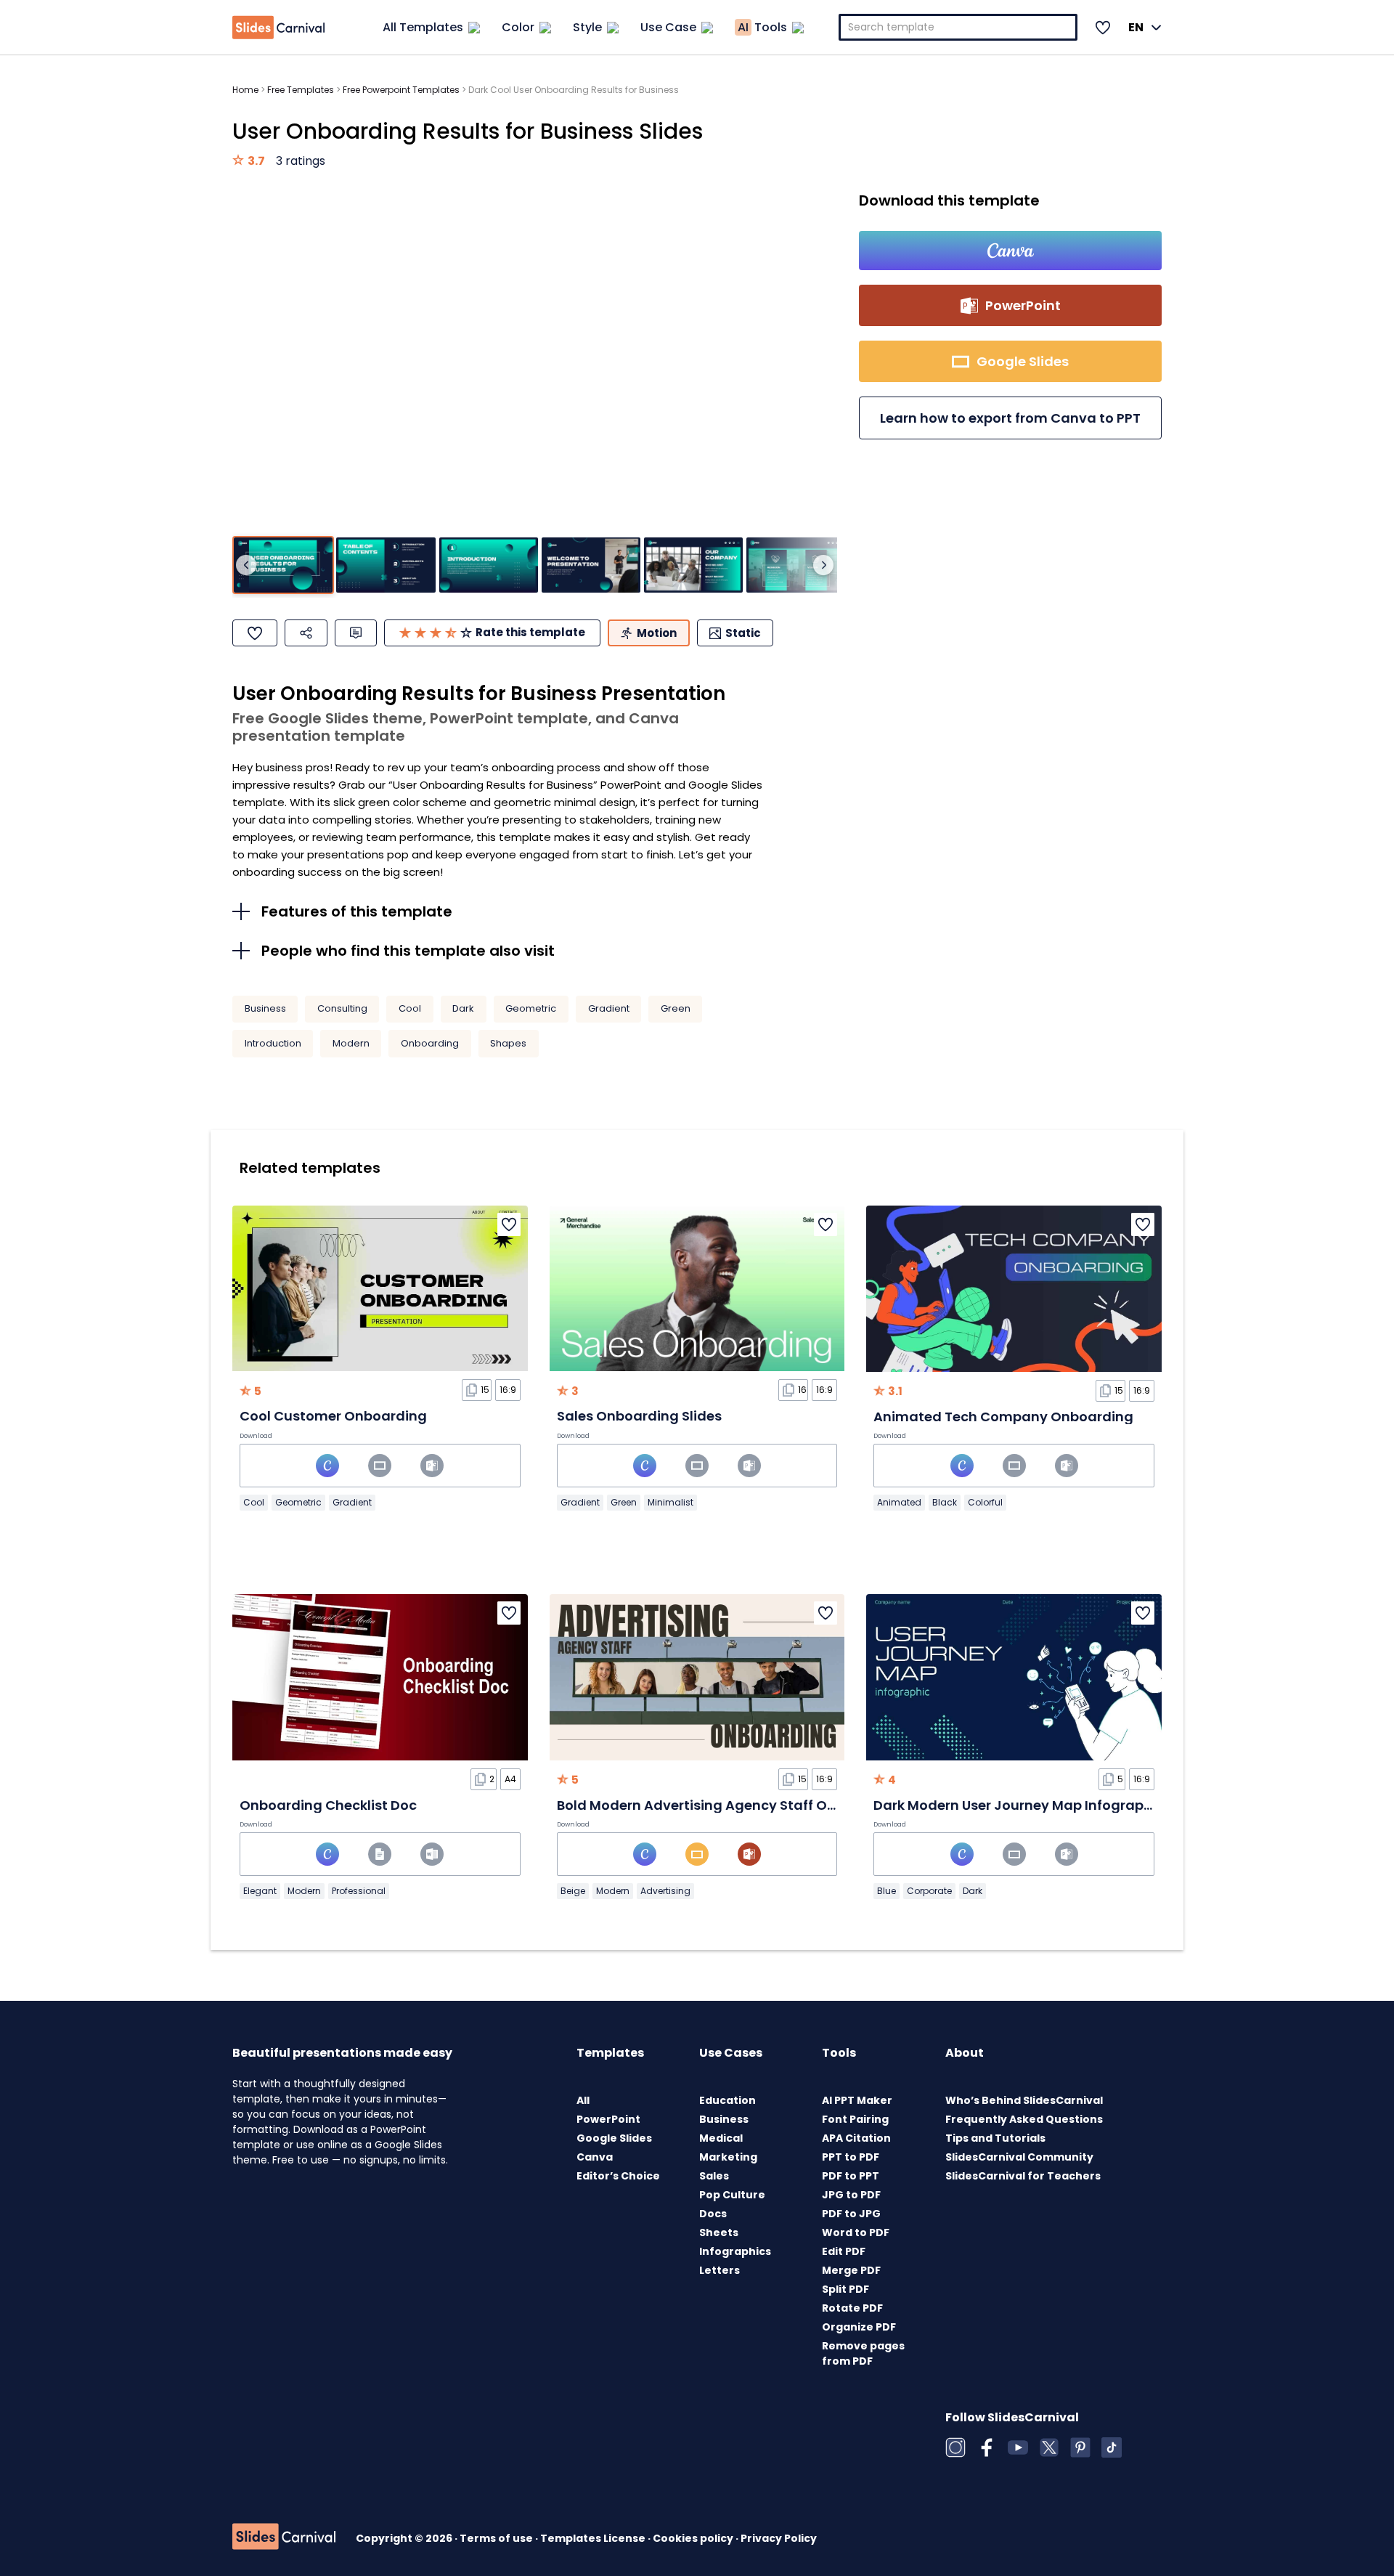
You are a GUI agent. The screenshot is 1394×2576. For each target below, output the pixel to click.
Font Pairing (855, 2119)
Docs (713, 2214)
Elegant (260, 1891)
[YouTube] (1018, 2447)
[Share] (306, 633)
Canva (595, 2157)
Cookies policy (694, 2538)
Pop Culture (732, 2195)
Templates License (594, 2538)
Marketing (728, 2157)
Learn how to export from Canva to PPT (1010, 418)
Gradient (609, 1008)
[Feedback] (356, 633)
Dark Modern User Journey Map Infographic (1019, 1805)
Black (945, 1502)
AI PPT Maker (857, 2100)
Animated (899, 1502)
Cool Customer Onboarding (333, 1416)
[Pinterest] (1080, 2447)
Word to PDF (856, 2232)
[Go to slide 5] (693, 565)
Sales (714, 2176)
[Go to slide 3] (489, 565)
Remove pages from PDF (863, 2353)
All (583, 2100)
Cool (410, 1008)
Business (265, 1008)
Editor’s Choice (618, 2176)
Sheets (719, 2232)
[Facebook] (987, 2447)
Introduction (273, 1043)
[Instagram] (955, 2447)
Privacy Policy (779, 2538)
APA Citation (856, 2138)
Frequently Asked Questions (1024, 2119)
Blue (886, 1891)
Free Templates (301, 90)
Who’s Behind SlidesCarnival (1024, 2100)
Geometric (531, 1008)
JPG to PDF (851, 2195)
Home (245, 90)
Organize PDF (859, 2327)
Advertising (665, 1891)
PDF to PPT (851, 2176)
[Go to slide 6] (796, 565)
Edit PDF (844, 2251)
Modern (351, 1043)
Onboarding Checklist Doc (328, 1805)
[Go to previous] (246, 565)
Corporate (929, 1891)
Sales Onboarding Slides (639, 1416)
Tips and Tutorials (995, 2138)
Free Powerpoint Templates (401, 90)
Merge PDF (851, 2270)
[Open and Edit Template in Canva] (1010, 251)
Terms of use (497, 2538)
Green (676, 1008)
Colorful (985, 1502)
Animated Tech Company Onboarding (1003, 1417)
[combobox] (958, 27)
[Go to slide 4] (591, 565)
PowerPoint (608, 2119)
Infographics (735, 2251)
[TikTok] (1112, 2447)
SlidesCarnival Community (1019, 2157)
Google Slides (614, 2138)
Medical (721, 2138)
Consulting (342, 1008)
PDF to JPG (851, 2214)
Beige (573, 1891)
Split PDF (845, 2289)
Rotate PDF (852, 2308)
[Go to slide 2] (386, 565)
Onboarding (430, 1043)
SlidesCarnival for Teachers (1023, 2176)
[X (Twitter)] (1049, 2447)
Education (727, 2100)
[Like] (255, 633)
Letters (720, 2270)
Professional (359, 1891)
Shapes (508, 1043)
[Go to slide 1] (283, 565)
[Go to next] (823, 565)
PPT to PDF (851, 2157)
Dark (463, 1008)
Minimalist (670, 1502)
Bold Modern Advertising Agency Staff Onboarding (728, 1805)
